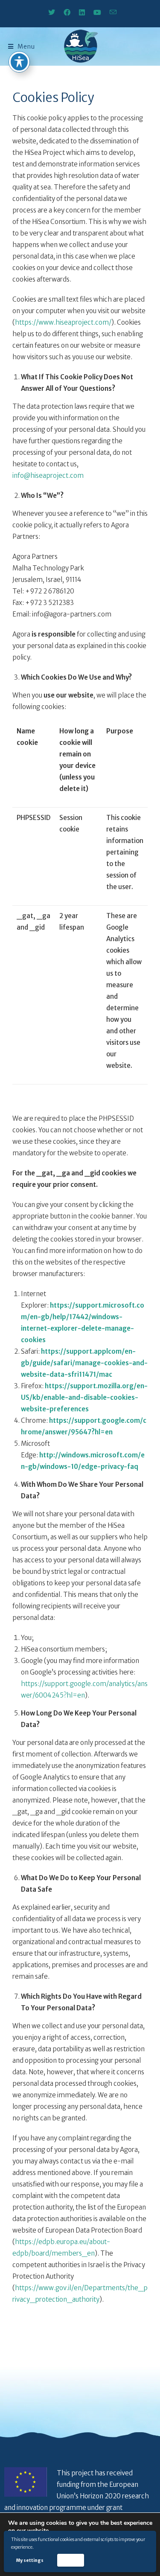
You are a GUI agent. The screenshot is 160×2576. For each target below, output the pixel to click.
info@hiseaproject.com (48, 475)
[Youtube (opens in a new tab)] (97, 12)
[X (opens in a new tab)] (52, 12)
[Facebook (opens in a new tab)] (67, 12)
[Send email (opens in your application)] (111, 12)
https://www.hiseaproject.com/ (63, 322)
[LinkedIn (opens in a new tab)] (82, 12)
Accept (70, 2560)
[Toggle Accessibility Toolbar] (19, 62)
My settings (30, 2560)
